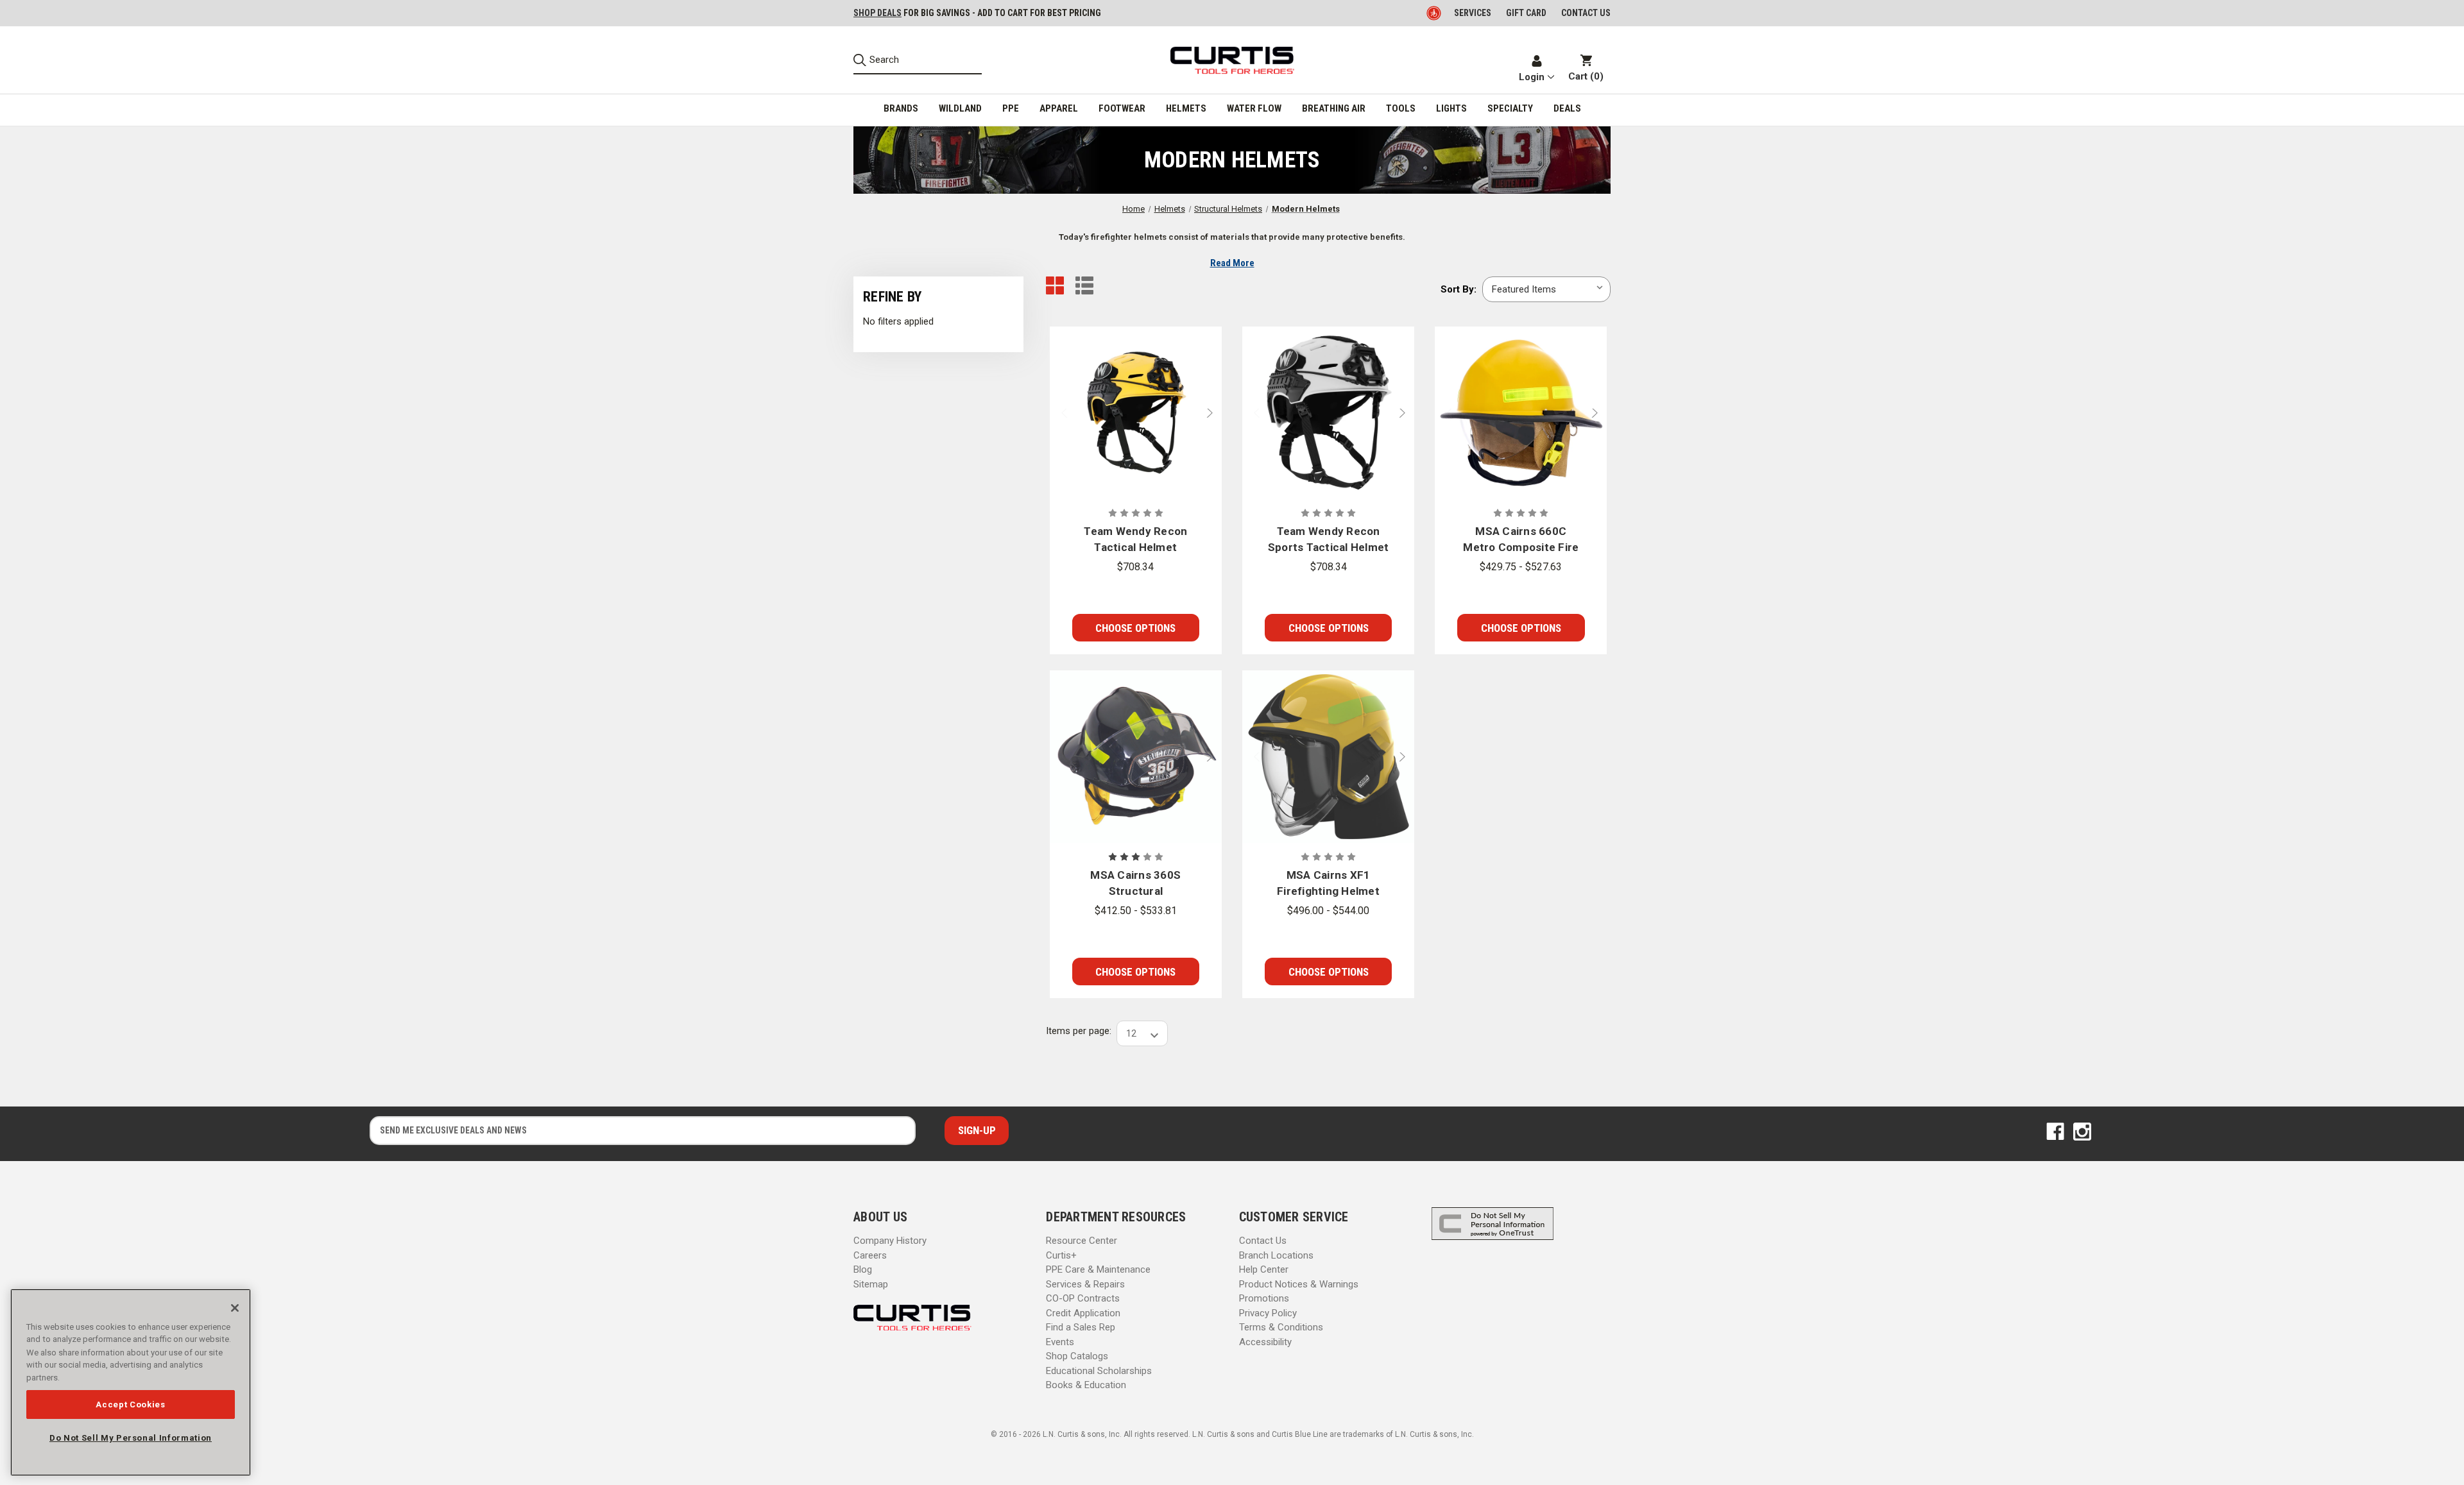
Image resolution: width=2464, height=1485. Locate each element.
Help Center (1264, 1269)
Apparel (1059, 108)
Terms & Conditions (1281, 1327)
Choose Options (1135, 628)
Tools (1401, 108)
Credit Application (1083, 1313)
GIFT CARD (1526, 13)
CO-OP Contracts (1083, 1298)
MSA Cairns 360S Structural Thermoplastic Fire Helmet (1136, 884)
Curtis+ (1061, 1255)
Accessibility (1265, 1342)
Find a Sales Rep (1081, 1327)
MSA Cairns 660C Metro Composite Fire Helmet (1521, 540)
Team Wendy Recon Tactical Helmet (1135, 539)
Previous (1059, 413)
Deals (1567, 108)
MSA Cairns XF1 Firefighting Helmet (1328, 883)
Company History (890, 1241)
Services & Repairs (1085, 1284)
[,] (1136, 413)
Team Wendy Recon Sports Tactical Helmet (1329, 539)
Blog (863, 1269)
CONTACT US (1586, 13)
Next (1213, 413)
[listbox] (1546, 289)
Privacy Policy (1268, 1313)
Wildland (960, 108)
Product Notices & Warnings (1299, 1284)
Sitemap (871, 1284)
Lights (1451, 108)
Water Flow (1254, 108)
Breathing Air (1334, 108)
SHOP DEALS (877, 13)
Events (1060, 1342)
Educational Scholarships (1099, 1371)
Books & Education (1086, 1385)
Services (1473, 13)
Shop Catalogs (1077, 1356)
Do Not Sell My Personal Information (131, 1437)
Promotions (1264, 1298)
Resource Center (1082, 1241)
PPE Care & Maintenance (1098, 1269)
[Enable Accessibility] (1435, 13)
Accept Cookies (130, 1404)
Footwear (1122, 108)
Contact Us (1263, 1241)
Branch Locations (1276, 1255)
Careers (870, 1255)
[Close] (235, 1308)
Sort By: (1459, 289)
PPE (1011, 108)
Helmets (1186, 108)
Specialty (1510, 108)
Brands (901, 108)
